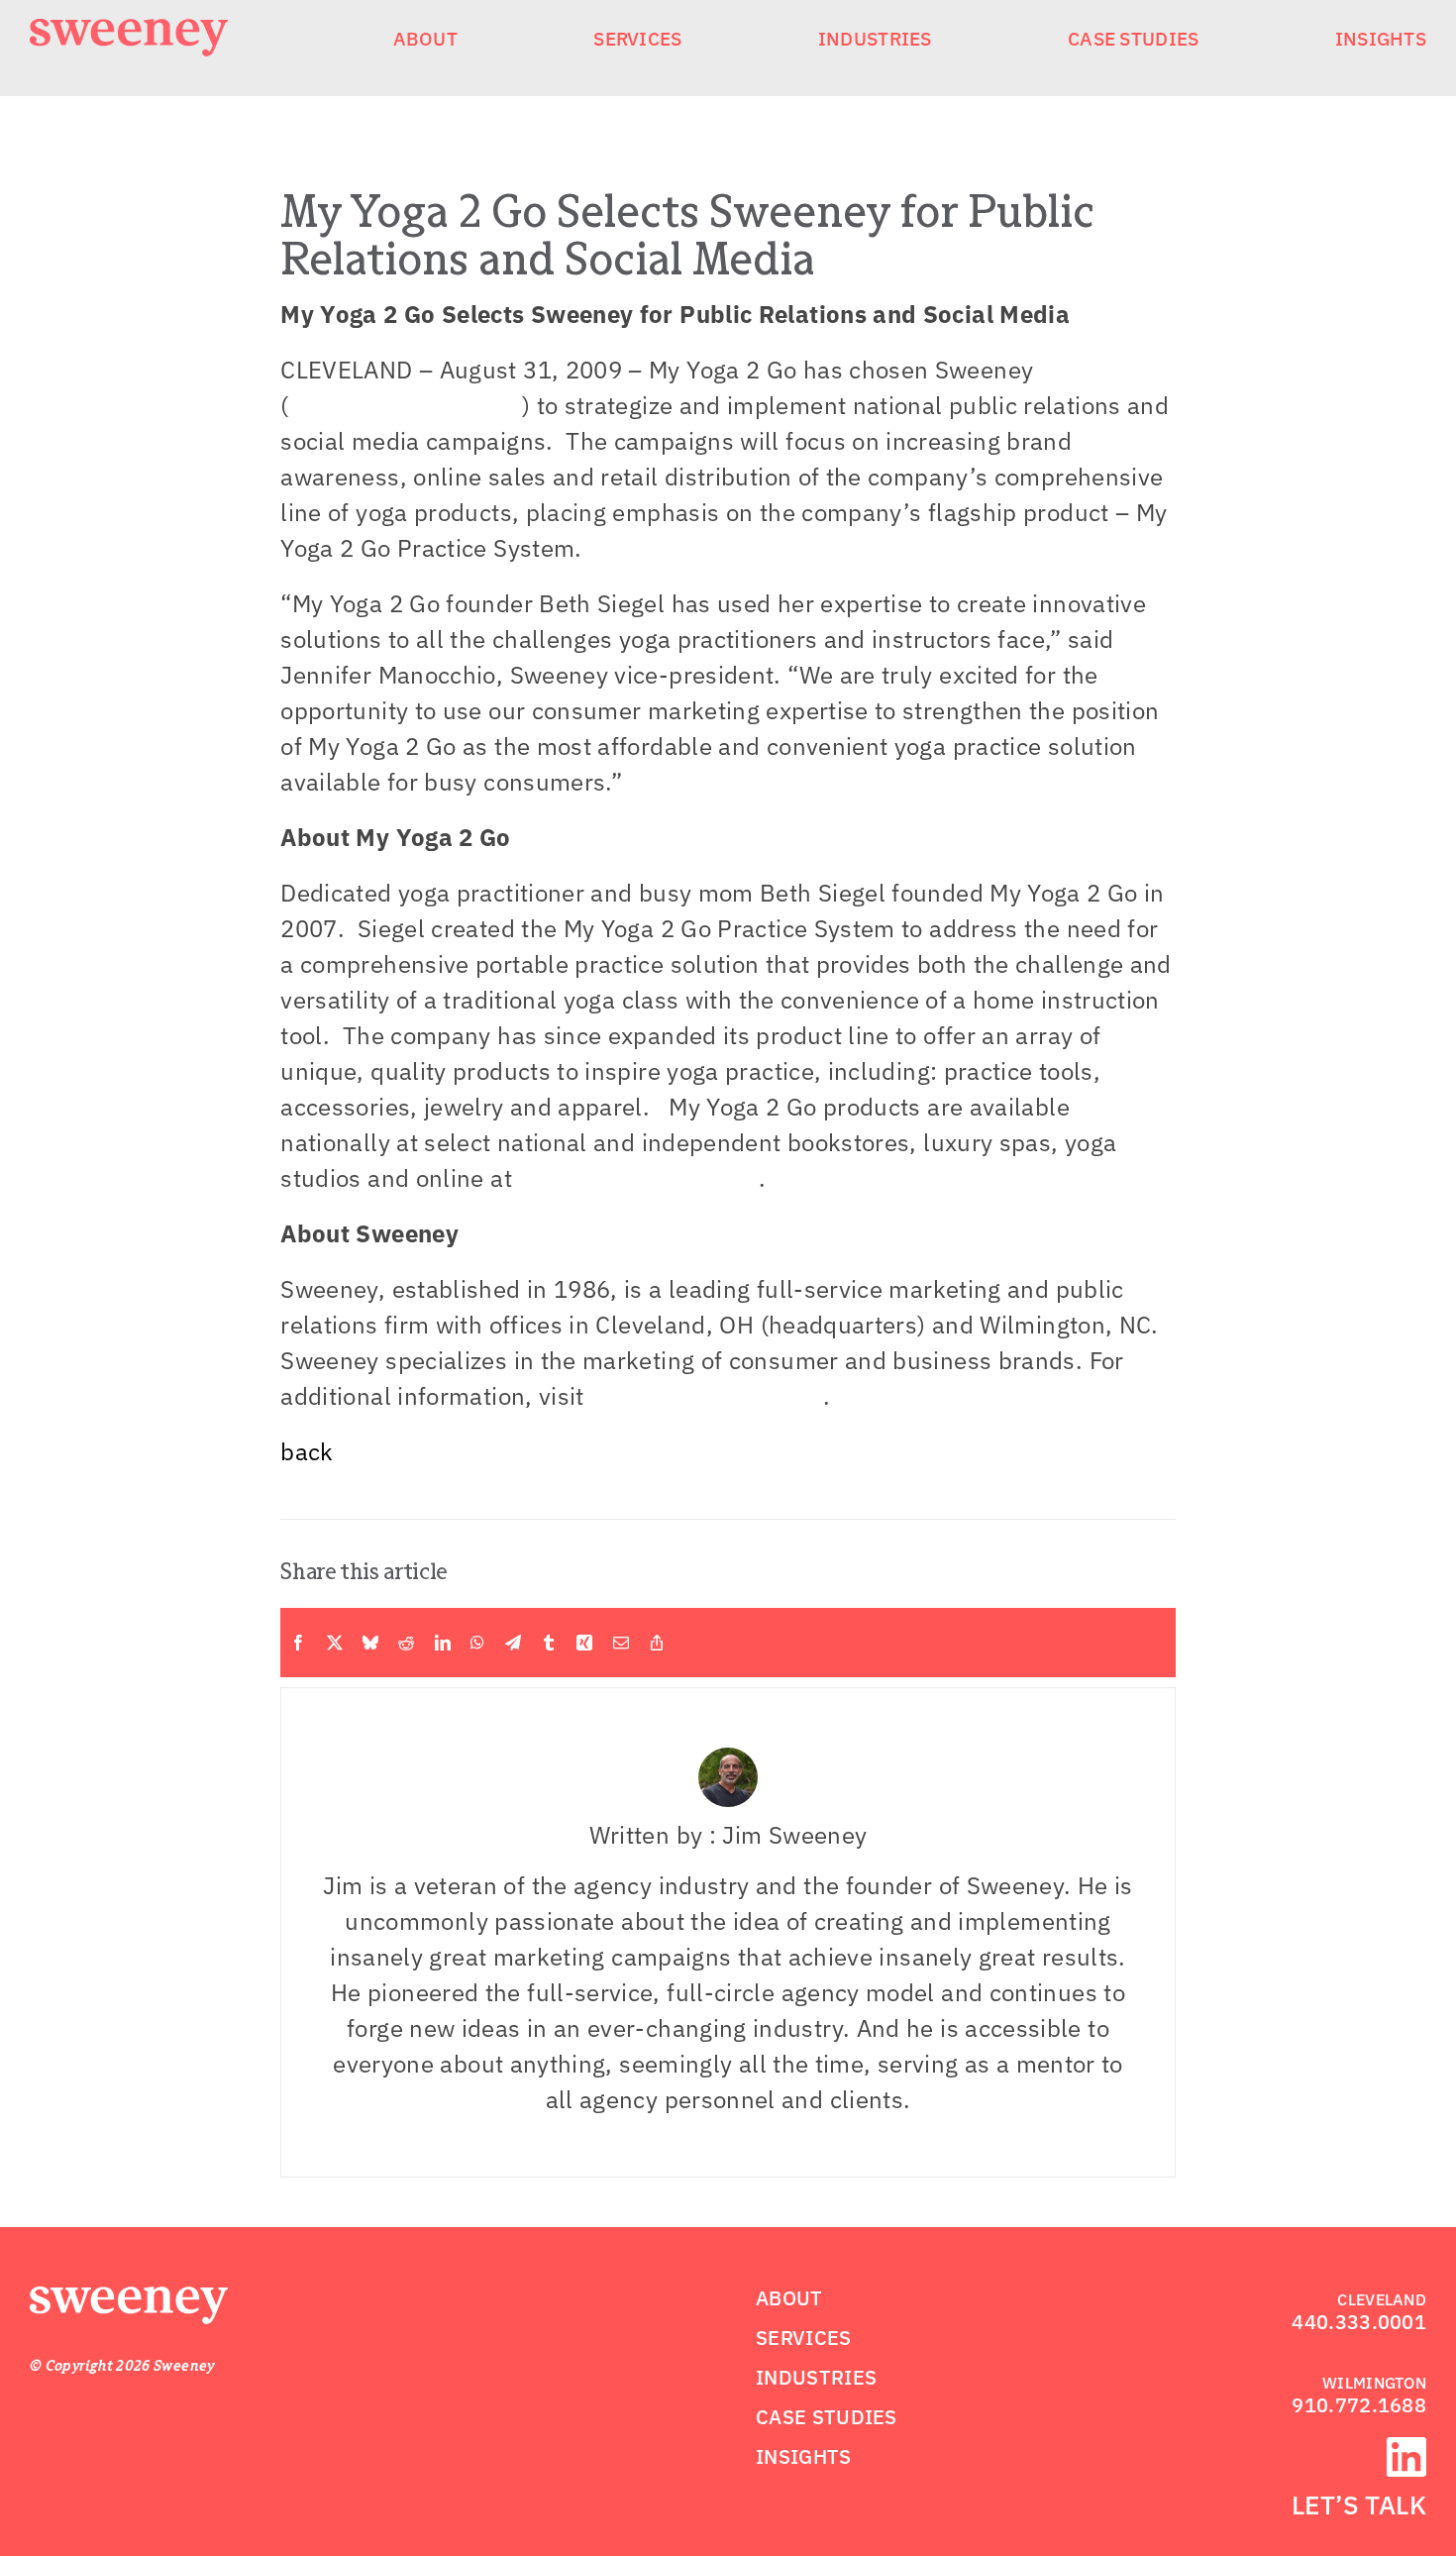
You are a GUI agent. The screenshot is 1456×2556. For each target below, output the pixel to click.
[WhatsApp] (477, 1643)
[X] (335, 1643)
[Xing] (584, 1643)
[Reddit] (406, 1643)
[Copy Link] (657, 1643)
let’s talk (1359, 2504)
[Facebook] (298, 1643)
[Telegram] (513, 1643)
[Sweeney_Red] (129, 2298)
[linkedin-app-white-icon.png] (1406, 2449)
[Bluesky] (370, 1643)
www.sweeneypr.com (406, 405)
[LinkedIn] (443, 1643)
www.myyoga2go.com (638, 1178)
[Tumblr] (549, 1643)
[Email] (621, 1643)
